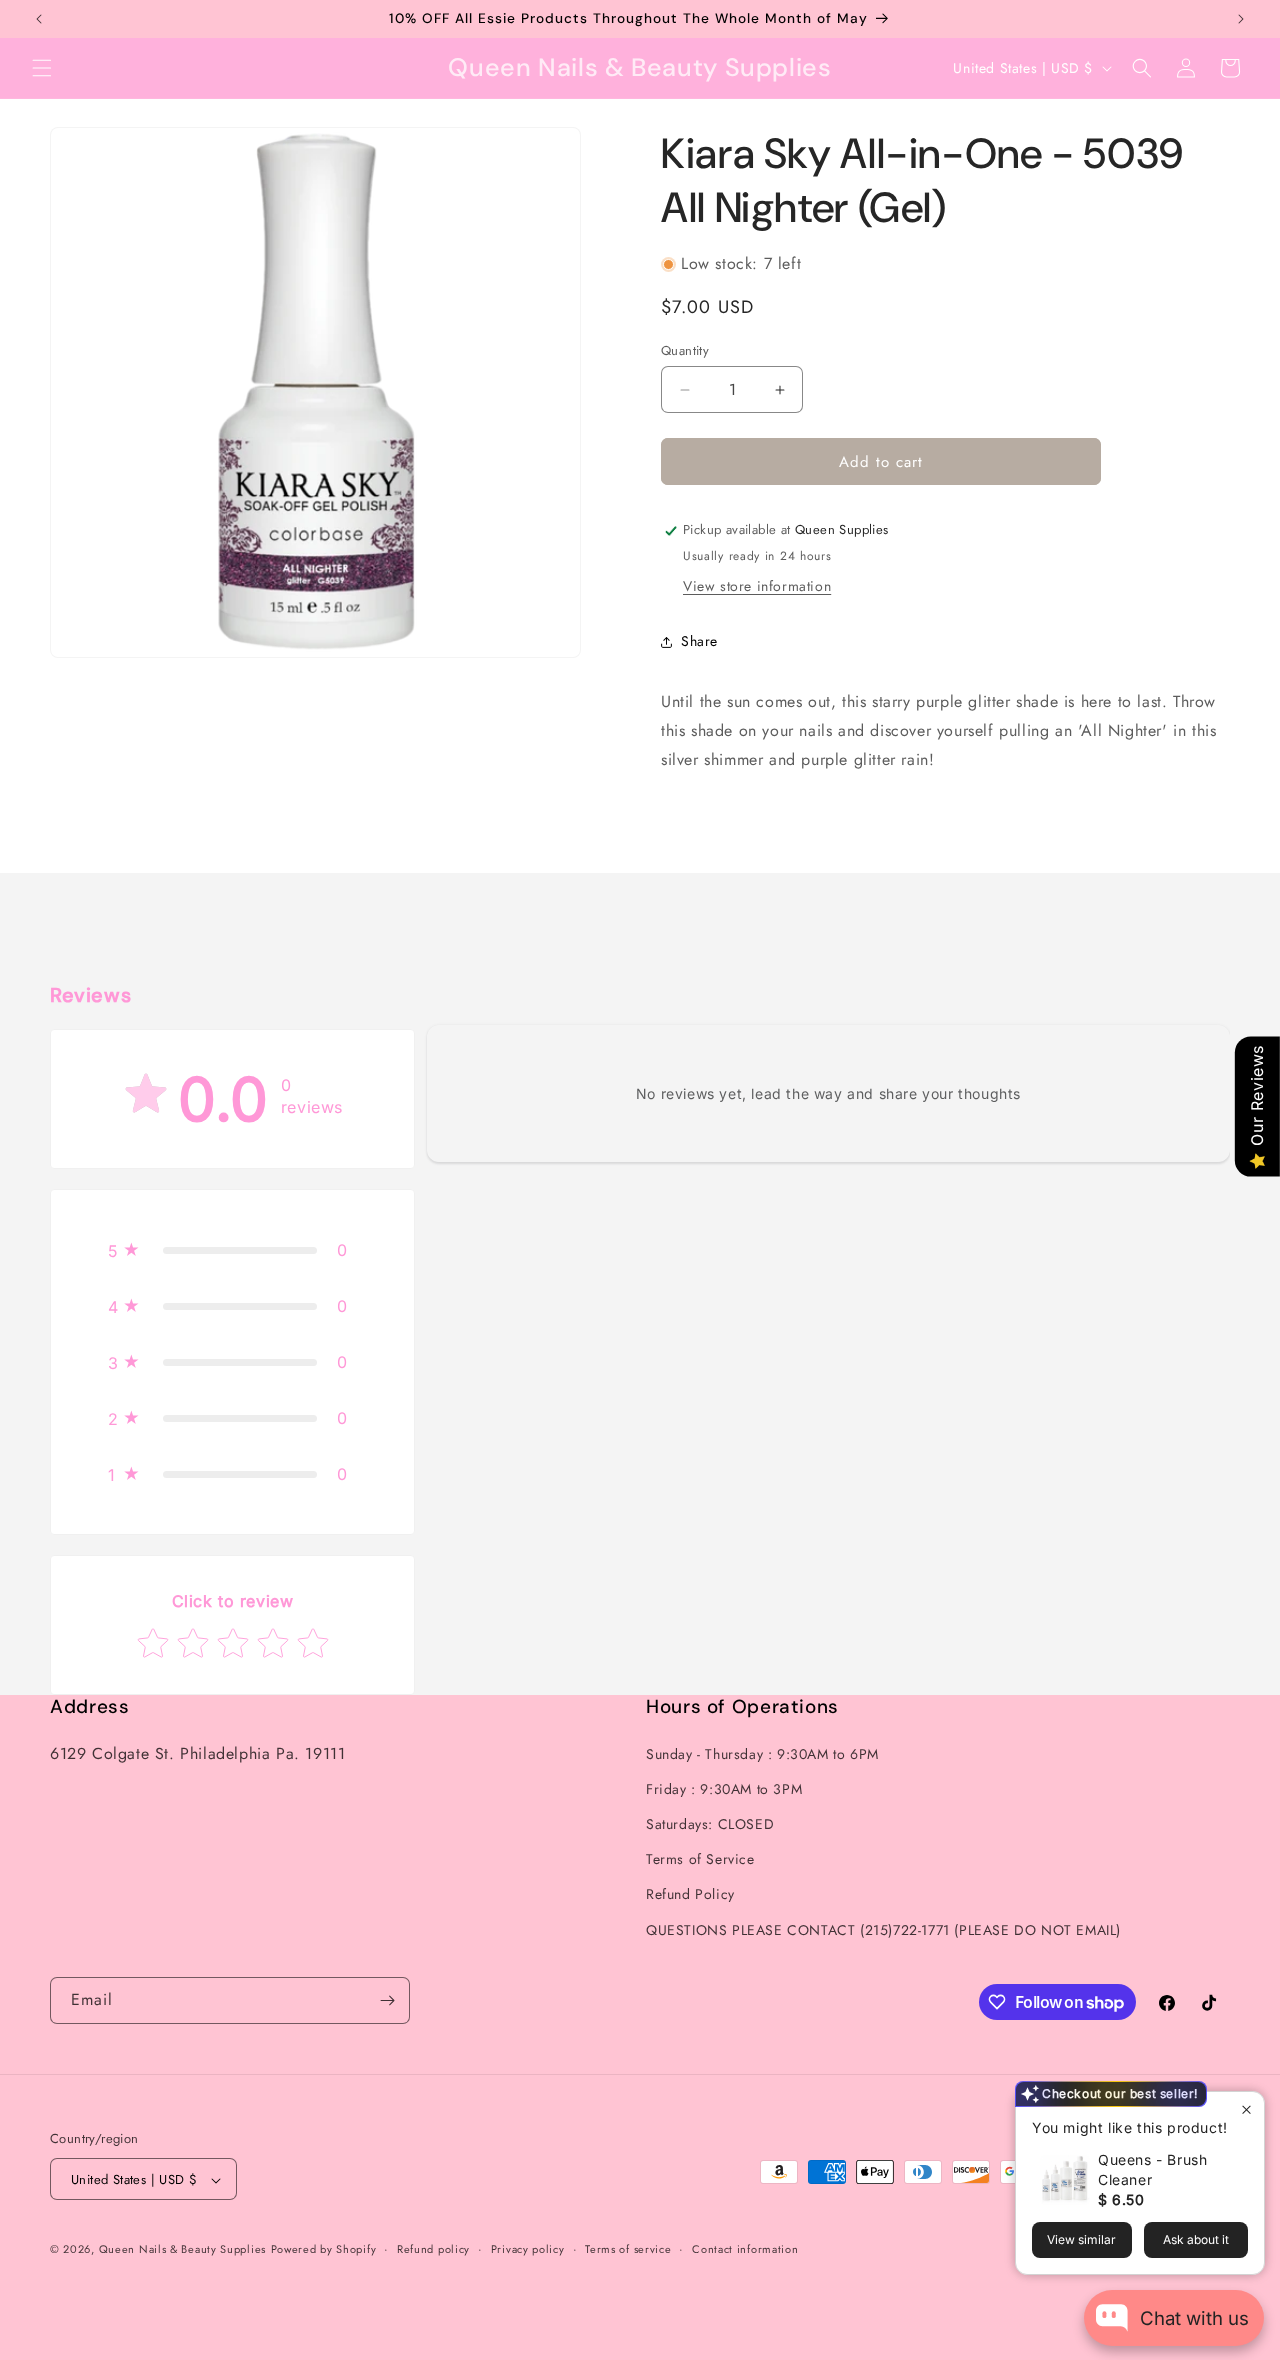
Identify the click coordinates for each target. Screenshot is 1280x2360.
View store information (757, 587)
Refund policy (433, 2249)
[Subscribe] (387, 2000)
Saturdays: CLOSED (710, 1823)
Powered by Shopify (324, 2250)
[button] (42, 68)
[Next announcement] (1241, 19)
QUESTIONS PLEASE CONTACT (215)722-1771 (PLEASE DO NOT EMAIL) (883, 1929)
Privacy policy (528, 2249)
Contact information (745, 2249)
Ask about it (1196, 2239)
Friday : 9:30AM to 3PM (724, 1788)
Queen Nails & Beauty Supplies (182, 2250)
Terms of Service (700, 1859)
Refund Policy (690, 1894)
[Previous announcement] (39, 19)
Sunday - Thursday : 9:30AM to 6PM (762, 1753)
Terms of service (628, 2249)
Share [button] (699, 641)
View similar (1081, 2239)
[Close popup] (1246, 2109)
